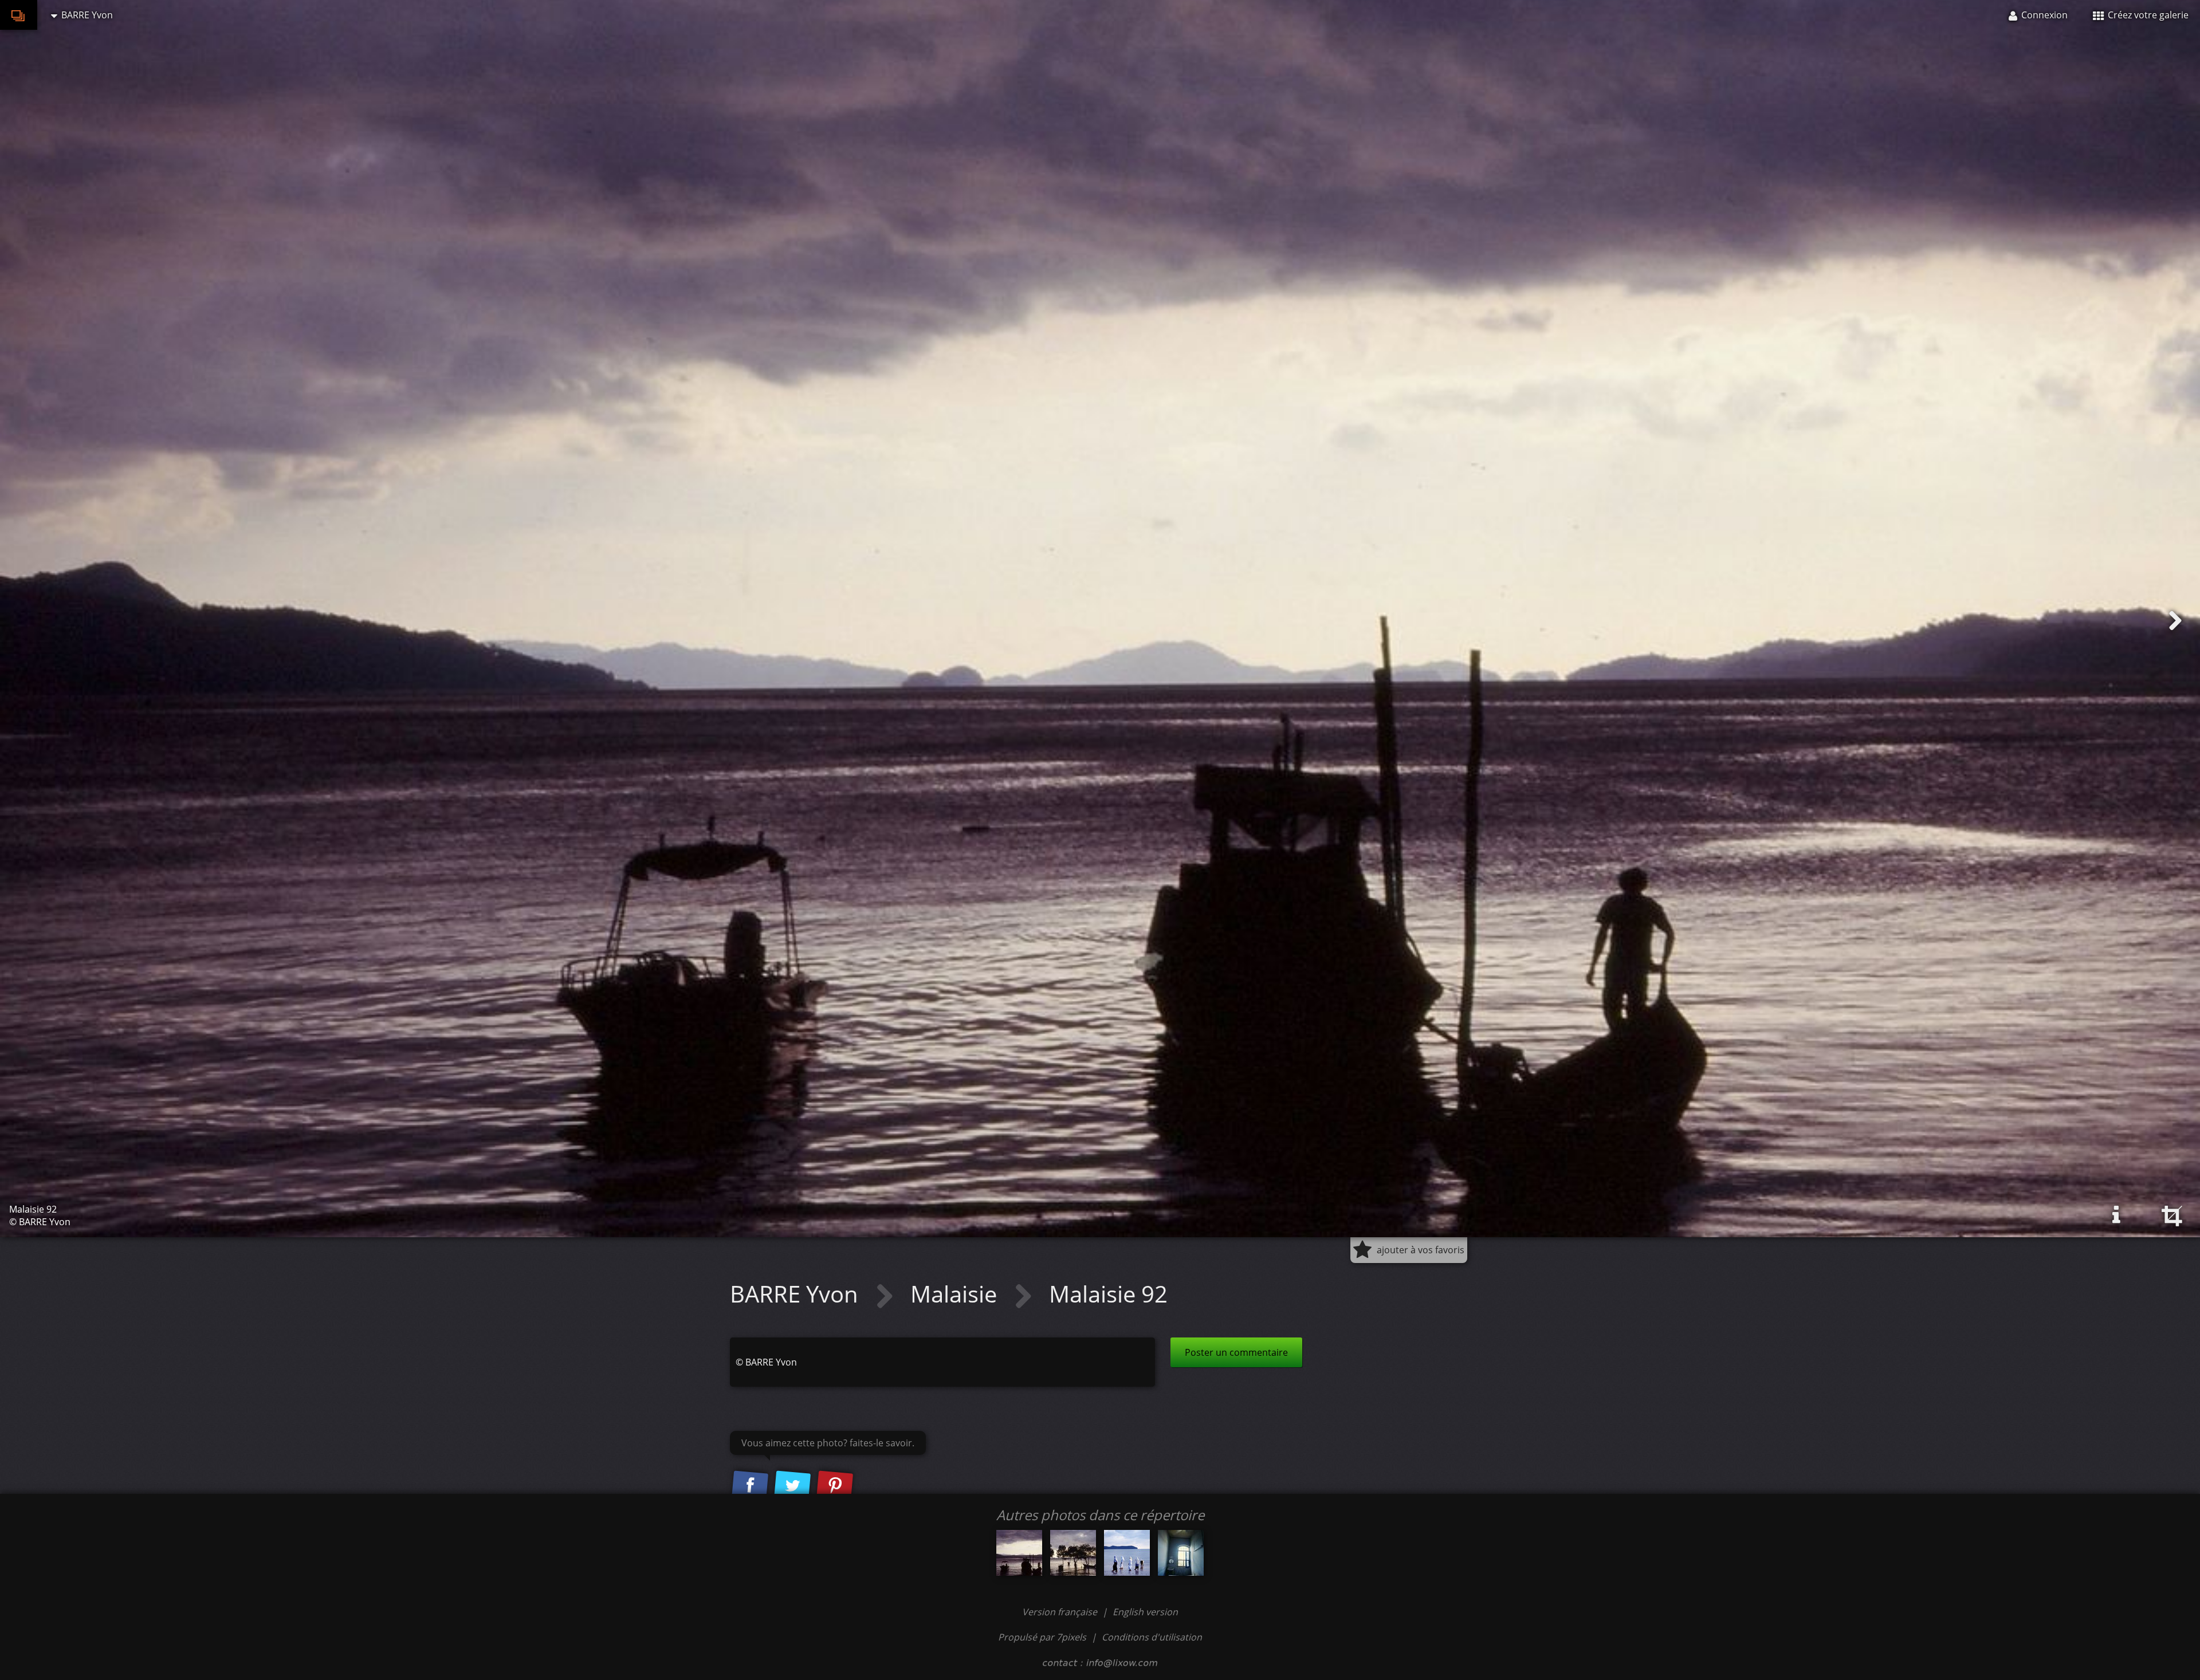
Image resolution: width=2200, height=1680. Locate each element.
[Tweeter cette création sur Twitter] (792, 1486)
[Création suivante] (2175, 621)
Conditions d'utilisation (1152, 1637)
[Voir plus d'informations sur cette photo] (2116, 1215)
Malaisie (956, 1294)
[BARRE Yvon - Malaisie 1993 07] (1073, 1553)
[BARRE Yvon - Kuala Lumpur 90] (1181, 1553)
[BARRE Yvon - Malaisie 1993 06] (1127, 1553)
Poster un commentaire (1236, 1352)
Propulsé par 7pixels (1042, 1637)
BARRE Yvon (797, 1294)
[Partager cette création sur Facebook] (750, 1486)
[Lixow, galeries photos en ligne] (19, 15)
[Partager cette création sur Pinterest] (835, 1486)
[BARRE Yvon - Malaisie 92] (1019, 1553)
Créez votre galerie (2147, 15)
